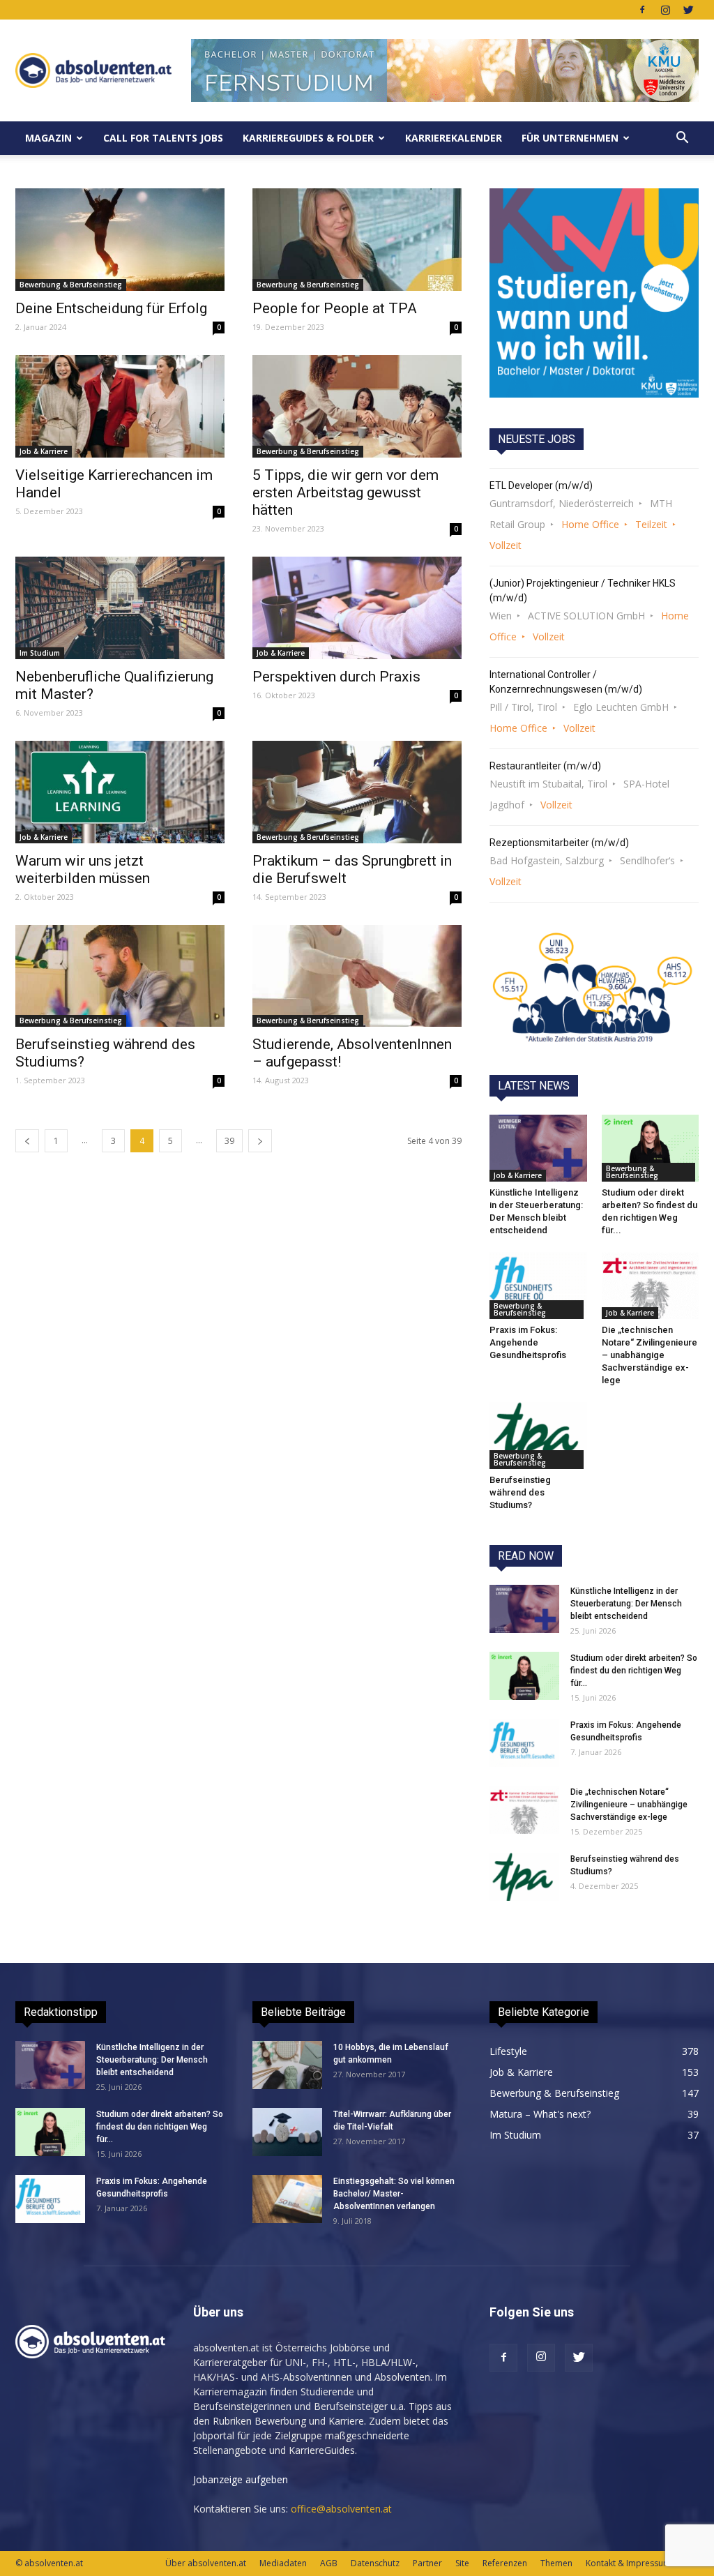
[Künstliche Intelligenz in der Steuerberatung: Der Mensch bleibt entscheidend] (538, 1148)
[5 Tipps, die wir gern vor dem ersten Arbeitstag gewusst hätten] (357, 406)
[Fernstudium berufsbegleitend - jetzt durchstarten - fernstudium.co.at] (594, 293)
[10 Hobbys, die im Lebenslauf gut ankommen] (287, 2065)
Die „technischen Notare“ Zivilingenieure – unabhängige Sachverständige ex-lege (650, 1355)
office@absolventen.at (341, 2509)
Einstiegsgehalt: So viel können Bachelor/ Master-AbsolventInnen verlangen (394, 2194)
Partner (427, 2563)
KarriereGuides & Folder (308, 138)
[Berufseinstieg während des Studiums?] (120, 976)
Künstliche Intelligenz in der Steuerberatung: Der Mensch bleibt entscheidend (626, 1604)
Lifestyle (508, 2051)
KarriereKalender (454, 138)
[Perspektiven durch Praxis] (357, 608)
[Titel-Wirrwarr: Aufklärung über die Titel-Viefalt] (287, 2132)
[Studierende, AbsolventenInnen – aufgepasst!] (357, 976)
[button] (682, 138)
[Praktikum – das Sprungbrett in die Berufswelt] (357, 792)
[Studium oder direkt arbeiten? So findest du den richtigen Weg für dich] (651, 1148)
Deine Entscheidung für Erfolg (111, 308)
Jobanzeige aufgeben (241, 2479)
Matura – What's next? (540, 2114)
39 (229, 1141)
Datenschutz (375, 2563)
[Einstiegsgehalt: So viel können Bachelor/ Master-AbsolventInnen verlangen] (287, 2199)
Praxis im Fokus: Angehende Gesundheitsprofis (528, 1342)
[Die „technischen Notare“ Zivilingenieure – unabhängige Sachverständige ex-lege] (651, 1286)
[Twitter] (688, 10)
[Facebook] (642, 10)
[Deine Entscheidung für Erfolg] (120, 240)
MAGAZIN (48, 138)
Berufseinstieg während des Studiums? (520, 1492)
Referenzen (505, 2563)
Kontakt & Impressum (628, 2563)
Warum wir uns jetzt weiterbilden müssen (83, 869)
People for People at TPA (335, 308)
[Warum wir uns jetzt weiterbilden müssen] (120, 792)
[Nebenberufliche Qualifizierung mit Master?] (120, 608)
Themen (556, 2563)
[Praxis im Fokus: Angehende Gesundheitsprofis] (538, 1286)
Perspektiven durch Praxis (336, 677)
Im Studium (40, 653)
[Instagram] (665, 10)
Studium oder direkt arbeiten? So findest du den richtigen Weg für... (634, 1671)
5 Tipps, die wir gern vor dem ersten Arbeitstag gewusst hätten (345, 492)
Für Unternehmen (570, 138)
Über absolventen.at (206, 2563)
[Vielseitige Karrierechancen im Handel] (120, 406)
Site (462, 2563)
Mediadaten (283, 2563)
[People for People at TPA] (357, 240)
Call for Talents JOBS (163, 138)
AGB (329, 2563)
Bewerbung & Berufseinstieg (71, 285)
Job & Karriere (44, 451)
